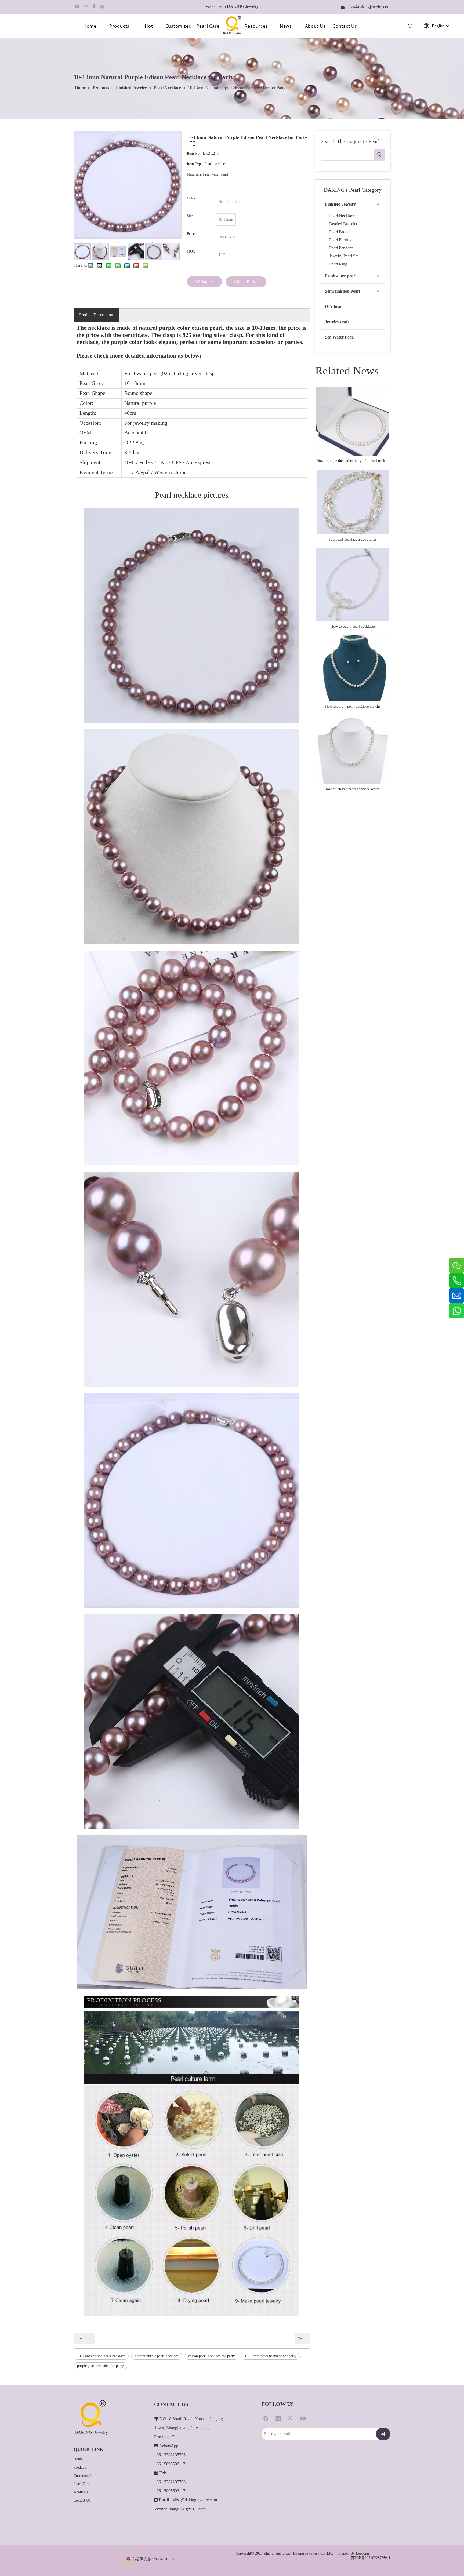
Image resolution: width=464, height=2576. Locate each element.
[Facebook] (102, 6)
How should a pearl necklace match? (353, 706)
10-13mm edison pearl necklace (101, 2356)
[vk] (86, 6)
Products (119, 26)
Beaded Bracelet (343, 224)
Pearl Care (208, 26)
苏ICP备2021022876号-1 (371, 2558)
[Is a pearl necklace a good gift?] (353, 502)
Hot (149, 26)
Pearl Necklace (342, 216)
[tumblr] (94, 6)
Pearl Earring (340, 240)
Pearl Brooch (340, 232)
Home (90, 26)
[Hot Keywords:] (379, 155)
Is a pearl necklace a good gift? (353, 539)
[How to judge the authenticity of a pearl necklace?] (353, 421)
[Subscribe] (383, 2434)
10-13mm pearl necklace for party (271, 2356)
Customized (179, 26)
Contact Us (345, 26)
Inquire (208, 282)
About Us (315, 26)
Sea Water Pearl (340, 337)
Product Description (96, 315)
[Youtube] (303, 2418)
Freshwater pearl (341, 276)
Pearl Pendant (341, 248)
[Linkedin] (77, 6)
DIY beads (335, 306)
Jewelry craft (337, 322)
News (286, 26)
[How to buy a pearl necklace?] (353, 585)
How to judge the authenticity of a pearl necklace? (353, 461)
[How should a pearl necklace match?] (353, 668)
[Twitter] (291, 2418)
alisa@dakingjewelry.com (195, 2500)
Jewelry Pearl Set (344, 256)
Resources (256, 26)
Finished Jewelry (340, 204)
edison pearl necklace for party (212, 2356)
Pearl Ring (338, 264)
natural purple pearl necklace (157, 2356)
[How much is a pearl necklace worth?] (353, 749)
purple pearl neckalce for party (100, 2366)
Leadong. (363, 2553)
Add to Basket (246, 282)
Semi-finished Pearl (342, 291)
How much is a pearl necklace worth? (353, 789)
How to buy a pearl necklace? (353, 626)
